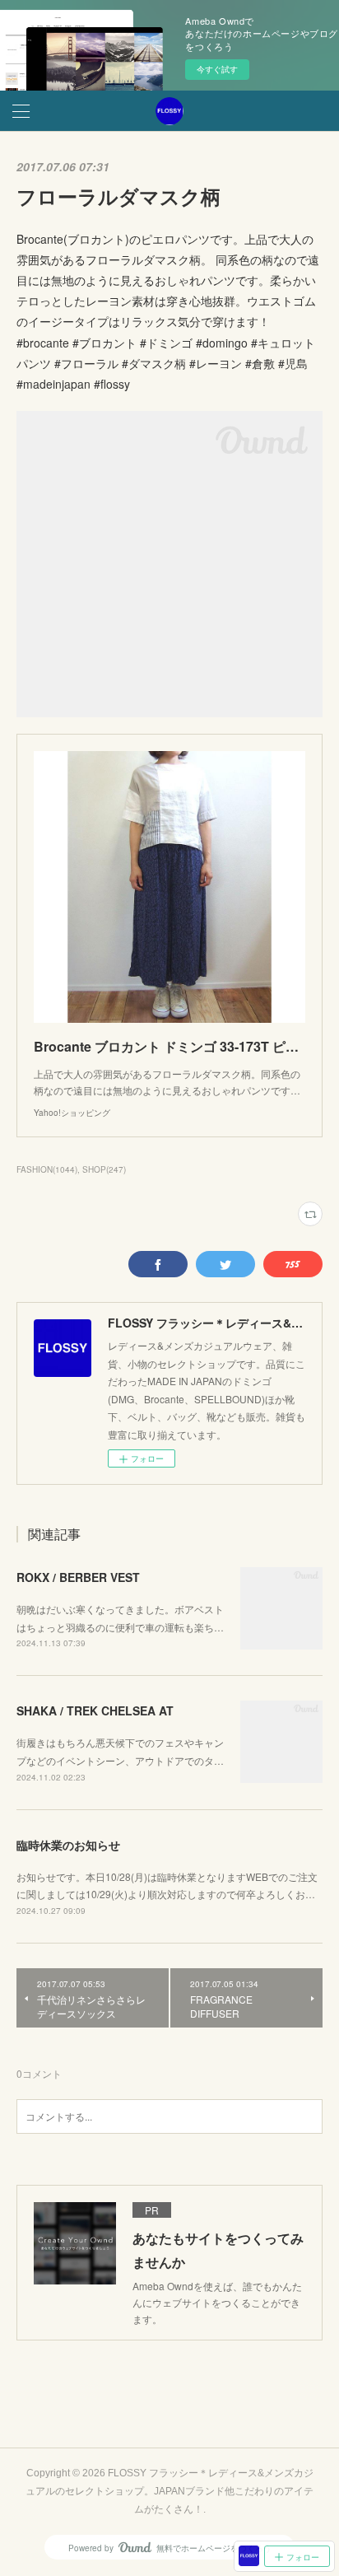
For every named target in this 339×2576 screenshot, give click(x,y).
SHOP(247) (104, 1169)
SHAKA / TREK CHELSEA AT (95, 1710)
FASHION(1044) (47, 1169)
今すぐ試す (217, 69)
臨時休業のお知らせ (68, 1845)
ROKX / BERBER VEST (78, 1577)
